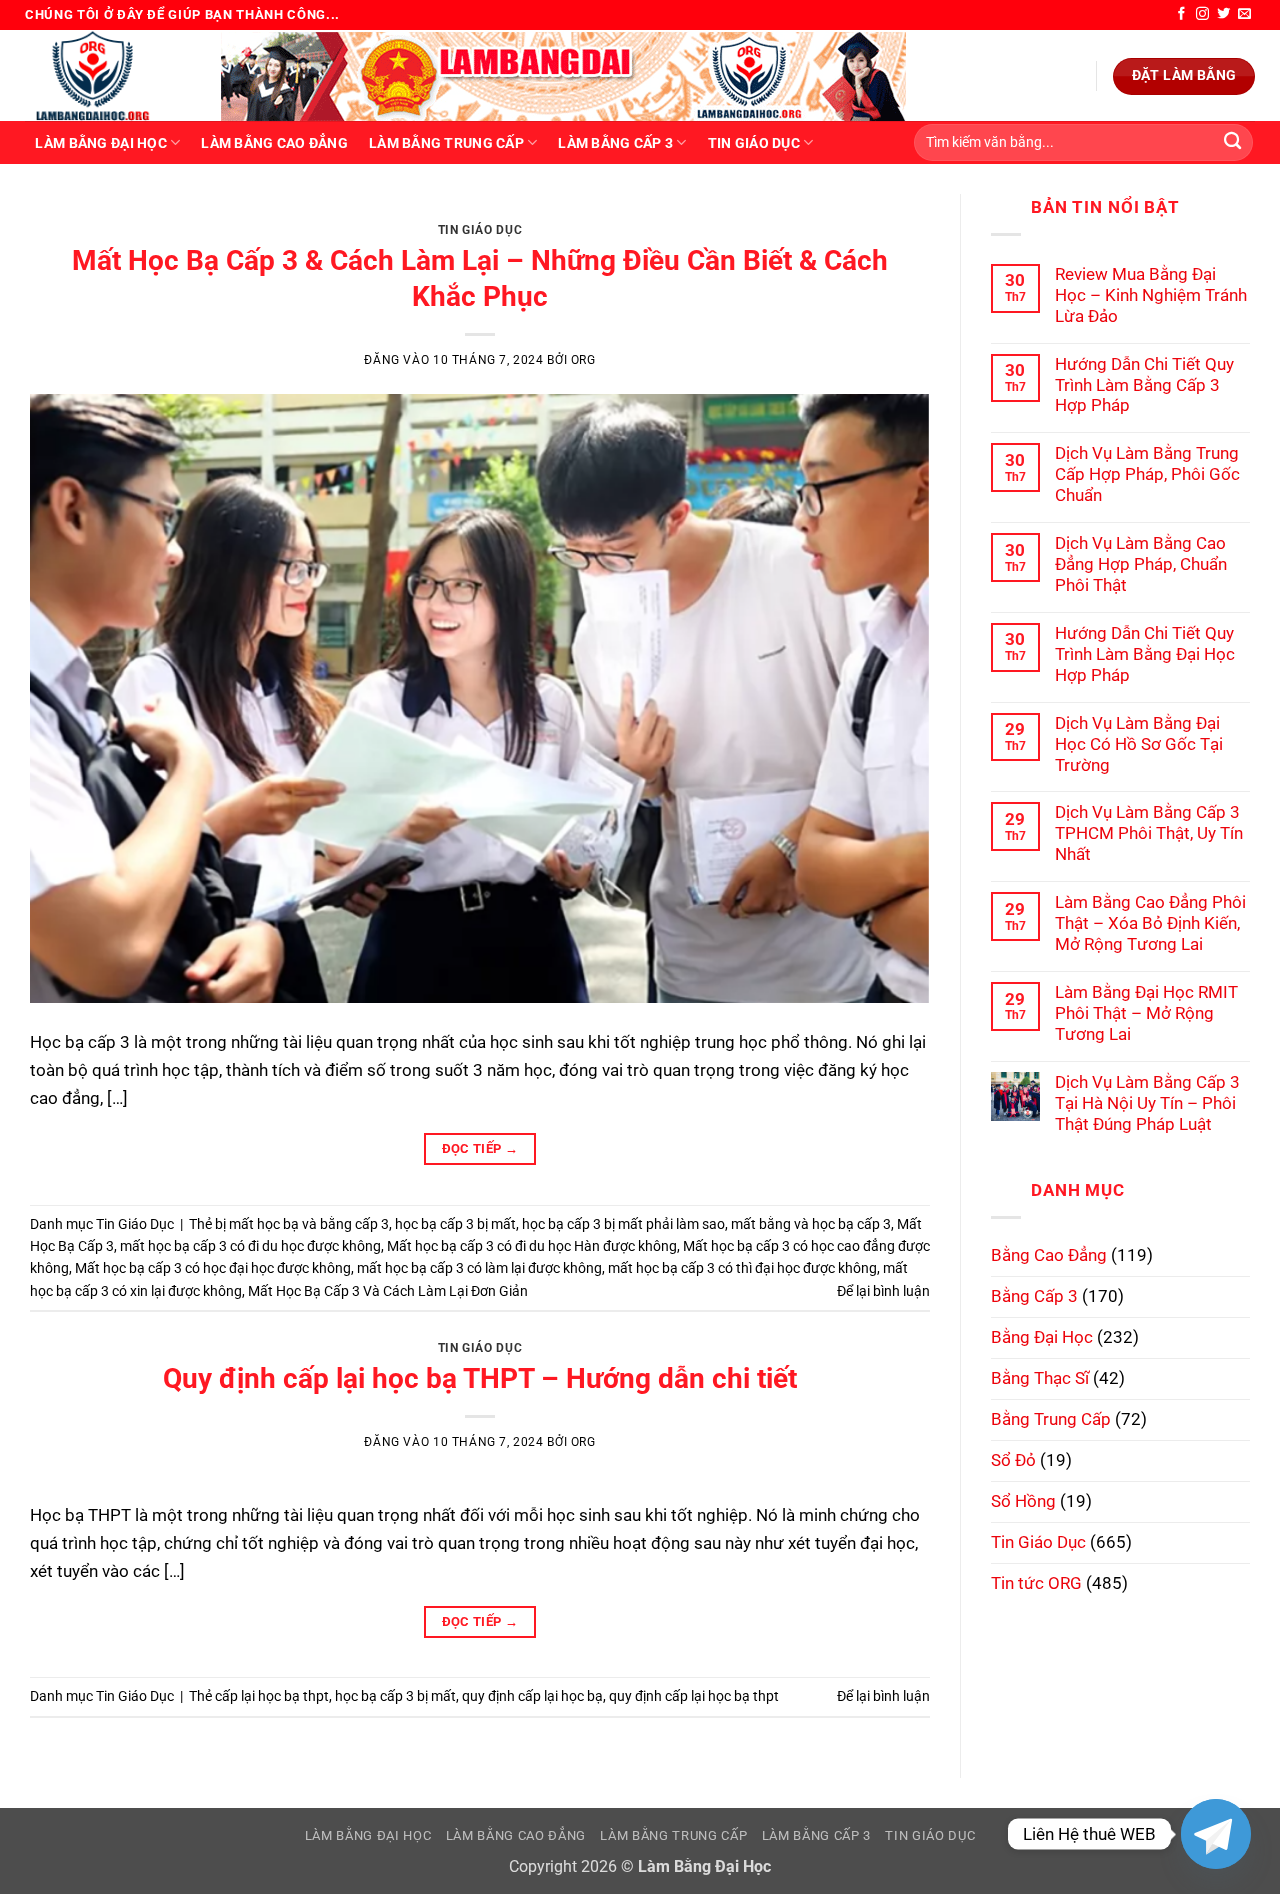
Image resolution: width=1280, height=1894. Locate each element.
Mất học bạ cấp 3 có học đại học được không (213, 1268)
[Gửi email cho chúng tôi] (1244, 14)
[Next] (887, 215)
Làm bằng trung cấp (446, 143)
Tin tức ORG (1036, 1583)
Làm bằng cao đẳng (274, 143)
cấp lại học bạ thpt (272, 1696)
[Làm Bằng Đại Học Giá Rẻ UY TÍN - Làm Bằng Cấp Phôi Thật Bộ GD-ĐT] (108, 75)
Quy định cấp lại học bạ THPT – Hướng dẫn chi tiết (480, 1378)
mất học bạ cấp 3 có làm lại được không (479, 1268)
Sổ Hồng (1023, 1501)
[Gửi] (1232, 142)
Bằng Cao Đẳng (1049, 1255)
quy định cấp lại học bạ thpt (694, 1696)
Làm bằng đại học (100, 143)
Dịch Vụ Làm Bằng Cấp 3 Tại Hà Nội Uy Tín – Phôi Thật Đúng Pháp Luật (1147, 1103)
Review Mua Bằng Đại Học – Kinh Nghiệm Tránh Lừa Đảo (1151, 295)
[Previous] (73, 215)
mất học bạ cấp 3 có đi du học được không (250, 1246)
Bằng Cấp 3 (1034, 1296)
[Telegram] (1216, 1834)
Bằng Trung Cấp (1051, 1419)
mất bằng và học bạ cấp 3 (811, 1224)
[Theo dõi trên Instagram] (1202, 14)
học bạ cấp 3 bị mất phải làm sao (623, 1224)
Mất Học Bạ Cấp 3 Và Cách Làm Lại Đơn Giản (388, 1291)
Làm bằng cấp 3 (615, 143)
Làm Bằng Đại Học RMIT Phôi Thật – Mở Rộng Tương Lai (1146, 1013)
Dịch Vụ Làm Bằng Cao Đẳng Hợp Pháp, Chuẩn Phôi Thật (1141, 564)
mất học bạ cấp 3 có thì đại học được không (742, 1268)
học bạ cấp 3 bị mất (455, 1224)
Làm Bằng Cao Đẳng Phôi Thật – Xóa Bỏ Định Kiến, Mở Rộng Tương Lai (1150, 923)
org (583, 360)
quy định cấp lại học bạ (532, 1696)
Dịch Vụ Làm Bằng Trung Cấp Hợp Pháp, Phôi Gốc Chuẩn (1147, 474)
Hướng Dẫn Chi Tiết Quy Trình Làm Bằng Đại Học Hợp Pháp (1145, 654)
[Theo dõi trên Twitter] (1223, 14)
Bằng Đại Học (1042, 1337)
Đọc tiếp (480, 1148)
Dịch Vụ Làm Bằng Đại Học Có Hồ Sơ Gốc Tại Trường (1139, 744)
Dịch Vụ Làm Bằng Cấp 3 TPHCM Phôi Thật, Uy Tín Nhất (1149, 833)
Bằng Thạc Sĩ (1040, 1378)
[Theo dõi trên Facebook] (1181, 14)
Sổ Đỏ (1013, 1460)
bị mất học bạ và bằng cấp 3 (302, 1224)
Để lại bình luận (883, 1291)
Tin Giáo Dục (754, 143)
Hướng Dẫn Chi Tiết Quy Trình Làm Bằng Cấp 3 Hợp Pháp (1144, 385)
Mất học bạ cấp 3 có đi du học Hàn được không (532, 1246)
